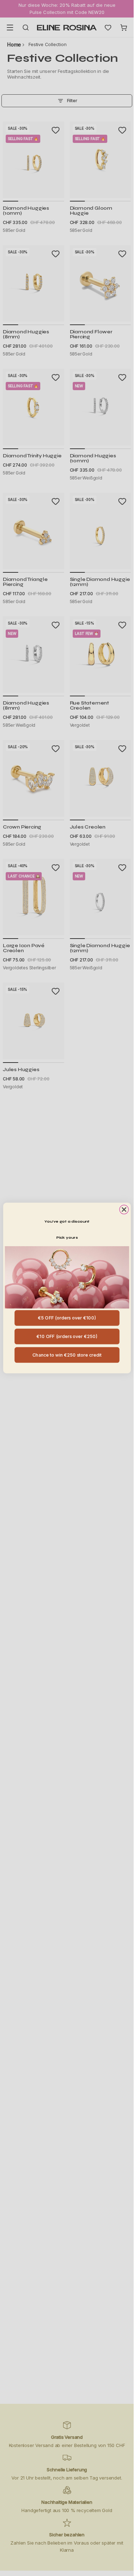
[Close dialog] (124, 1210)
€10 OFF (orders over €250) (67, 1336)
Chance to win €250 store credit (67, 1355)
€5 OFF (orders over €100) (67, 1318)
